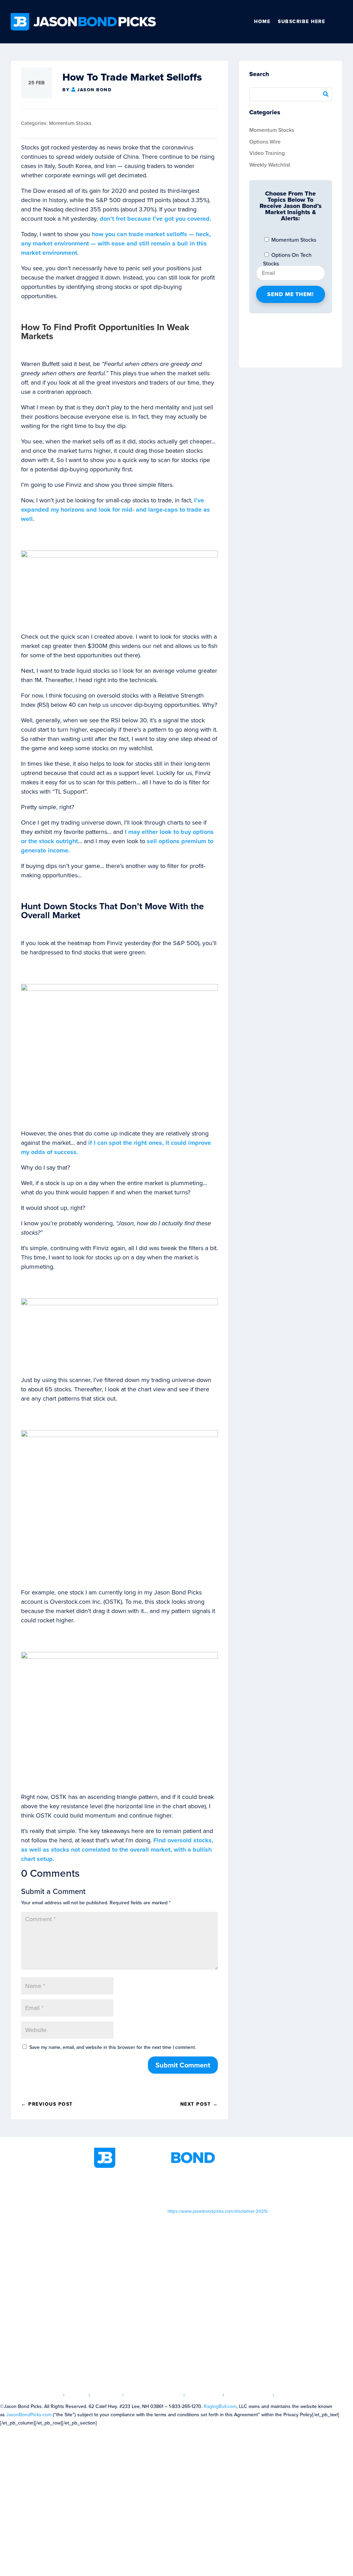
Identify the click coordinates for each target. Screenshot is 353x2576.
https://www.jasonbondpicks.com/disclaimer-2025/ (218, 2211)
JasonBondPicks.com (29, 2415)
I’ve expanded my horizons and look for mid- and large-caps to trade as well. (115, 510)
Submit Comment (183, 2065)
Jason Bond (94, 90)
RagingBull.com (220, 2406)
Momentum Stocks (70, 123)
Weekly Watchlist (270, 165)
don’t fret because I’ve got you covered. (155, 219)
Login (77, 2395)
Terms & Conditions (154, 2395)
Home (262, 22)
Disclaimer (204, 2395)
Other (340, 22)
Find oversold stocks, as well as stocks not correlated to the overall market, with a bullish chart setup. (117, 1850)
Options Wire (265, 142)
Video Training (267, 153)
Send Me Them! (290, 294)
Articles (106, 2395)
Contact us (294, 2395)
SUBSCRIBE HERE (301, 22)
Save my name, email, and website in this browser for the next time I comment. (113, 2047)
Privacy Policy (249, 2395)
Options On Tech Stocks (287, 256)
